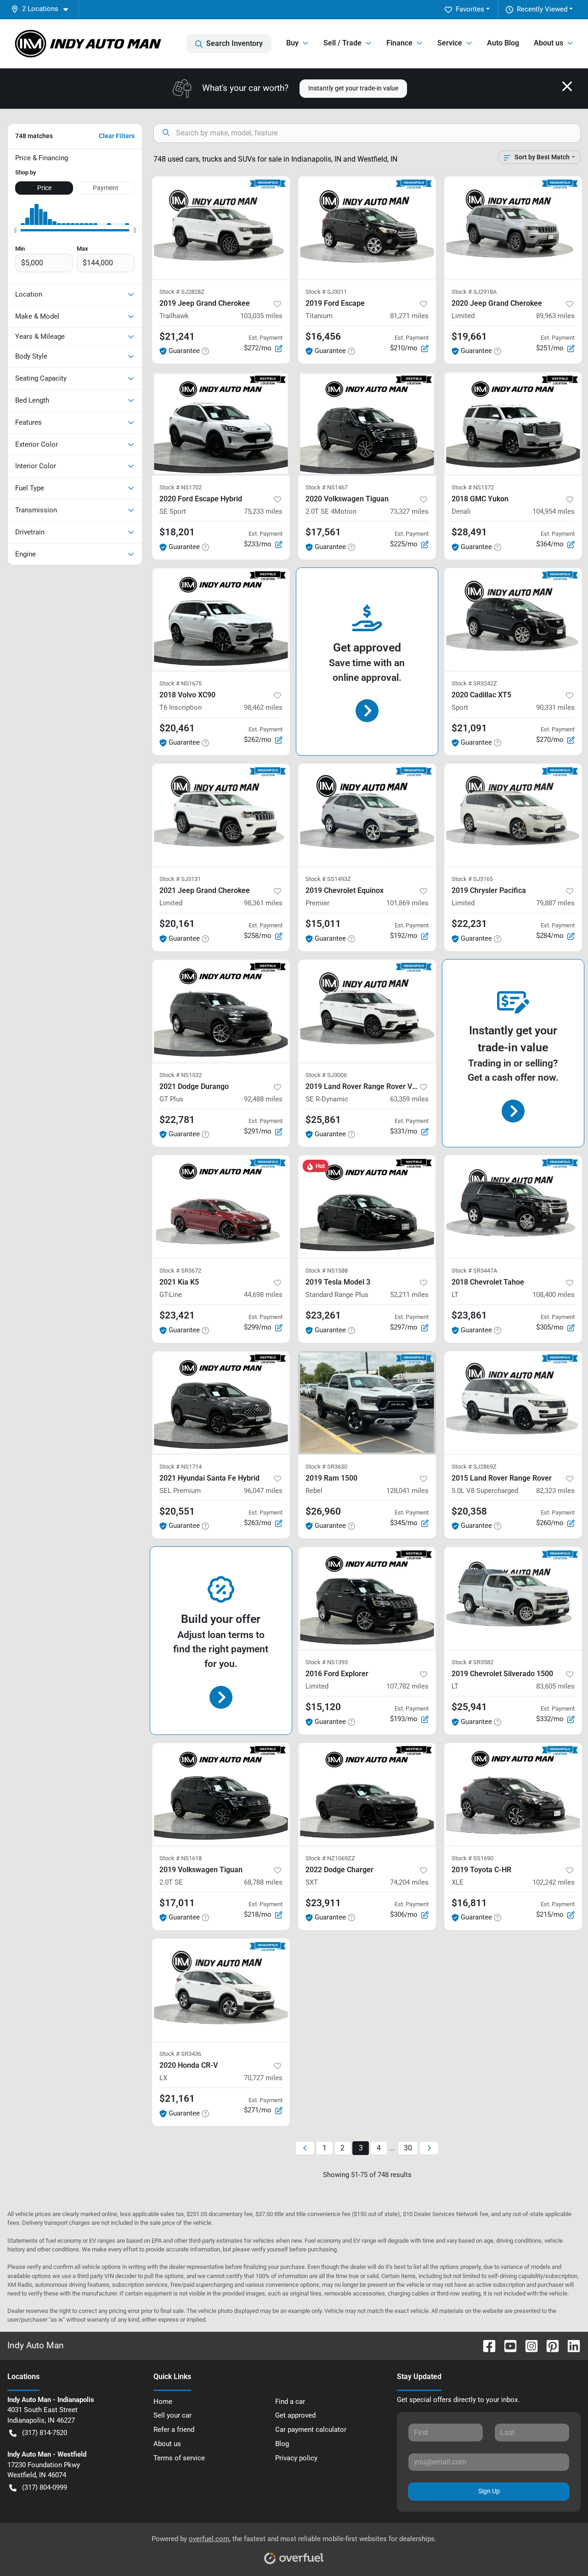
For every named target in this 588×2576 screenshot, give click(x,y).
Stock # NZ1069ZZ (330, 1858)
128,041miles (407, 1491)
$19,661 (469, 337)
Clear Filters (117, 136)
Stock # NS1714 (181, 1467)
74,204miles (409, 1882)
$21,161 (177, 2099)
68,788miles (263, 1882)
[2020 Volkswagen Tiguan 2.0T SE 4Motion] (367, 424)
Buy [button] (292, 43)
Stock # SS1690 (472, 1858)
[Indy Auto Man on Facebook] (486, 2345)
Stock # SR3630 (326, 1467)
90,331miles (555, 707)
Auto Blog (503, 43)
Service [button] (450, 43)
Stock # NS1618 (181, 1858)
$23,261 (323, 1315)
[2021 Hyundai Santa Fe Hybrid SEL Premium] (221, 1403)
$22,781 (177, 1120)
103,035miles (261, 316)
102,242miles (554, 1882)
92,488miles (263, 1099)
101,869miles (407, 903)
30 (408, 2148)
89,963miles (555, 316)
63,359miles (409, 1099)
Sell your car (172, 2415)
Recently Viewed (542, 9)
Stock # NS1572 (473, 487)
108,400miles (554, 1295)
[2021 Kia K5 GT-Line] (221, 1207)
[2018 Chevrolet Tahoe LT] (513, 1207)
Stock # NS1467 (327, 487)
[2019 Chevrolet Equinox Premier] (367, 815)
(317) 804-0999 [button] (45, 2487)
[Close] (567, 86)
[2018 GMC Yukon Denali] (513, 424)
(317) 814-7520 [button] (45, 2433)
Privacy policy (296, 2458)
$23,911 (323, 1903)
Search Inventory (235, 43)
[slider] (15, 230)
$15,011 (323, 924)
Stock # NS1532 (181, 1075)
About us (167, 2444)
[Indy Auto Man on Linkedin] (570, 2345)
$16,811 (469, 1903)
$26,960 (323, 1511)
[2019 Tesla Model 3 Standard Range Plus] (367, 1207)
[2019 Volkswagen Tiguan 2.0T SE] (221, 1794)
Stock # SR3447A (474, 1271)
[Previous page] (305, 2148)
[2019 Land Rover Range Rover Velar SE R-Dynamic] (367, 1011)
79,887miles (555, 903)
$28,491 (469, 532)
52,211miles (409, 1295)
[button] (43, 9)
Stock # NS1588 (327, 1271)
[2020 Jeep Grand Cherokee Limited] (513, 228)
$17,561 (323, 532)
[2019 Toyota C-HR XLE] (513, 1794)
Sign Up (489, 2491)
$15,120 (323, 1707)
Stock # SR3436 (180, 2054)
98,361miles (263, 903)
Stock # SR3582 (472, 1662)
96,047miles (263, 1491)
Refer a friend (174, 2430)
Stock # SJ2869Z (474, 1467)
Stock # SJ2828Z (182, 292)
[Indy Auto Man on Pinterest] (549, 2345)
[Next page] (429, 2148)
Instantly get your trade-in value (353, 88)
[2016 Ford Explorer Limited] (367, 1598)
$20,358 (469, 1511)
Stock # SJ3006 (326, 1075)
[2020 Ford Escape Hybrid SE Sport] (221, 424)
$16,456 (323, 337)
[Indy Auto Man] (88, 44)
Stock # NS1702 (181, 487)
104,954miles (554, 511)
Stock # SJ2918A (474, 292)
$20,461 (177, 728)
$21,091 (469, 728)
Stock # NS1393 (327, 1662)
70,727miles (263, 2078)
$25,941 (469, 1707)
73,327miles (409, 511)
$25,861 (323, 1120)
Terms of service (179, 2458)
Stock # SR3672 (180, 1271)
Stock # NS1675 (181, 683)
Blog (282, 2444)
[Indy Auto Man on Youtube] (507, 2345)
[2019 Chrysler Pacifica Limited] (513, 815)
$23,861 (469, 1315)
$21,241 (177, 337)
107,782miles (407, 1686)
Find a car (290, 2402)
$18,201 (177, 532)
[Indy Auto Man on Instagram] (528, 2345)
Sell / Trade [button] (342, 43)
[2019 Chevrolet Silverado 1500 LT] (513, 1598)
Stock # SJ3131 (180, 879)
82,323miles (555, 1491)
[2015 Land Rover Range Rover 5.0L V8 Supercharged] (513, 1403)
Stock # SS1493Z (328, 879)
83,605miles (555, 1686)
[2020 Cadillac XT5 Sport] (513, 620)
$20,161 (177, 924)
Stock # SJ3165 (472, 879)
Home (163, 2402)
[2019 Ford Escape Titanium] (367, 228)
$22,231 (469, 924)
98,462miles (263, 707)
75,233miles (263, 511)
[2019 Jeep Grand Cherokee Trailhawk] (221, 228)
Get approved (295, 2415)
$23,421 (177, 1315)
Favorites (470, 9)
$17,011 (177, 1903)
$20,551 (177, 1511)
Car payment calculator (311, 2430)
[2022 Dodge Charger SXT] (367, 1794)
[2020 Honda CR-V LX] (221, 1990)
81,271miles (409, 316)
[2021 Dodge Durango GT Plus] (221, 1011)
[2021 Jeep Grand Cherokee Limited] (221, 815)
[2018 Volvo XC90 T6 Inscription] (221, 620)
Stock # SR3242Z (474, 683)
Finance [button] (399, 43)
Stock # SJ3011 (326, 292)
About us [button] (548, 43)
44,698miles (263, 1295)
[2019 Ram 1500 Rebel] (367, 1403)
